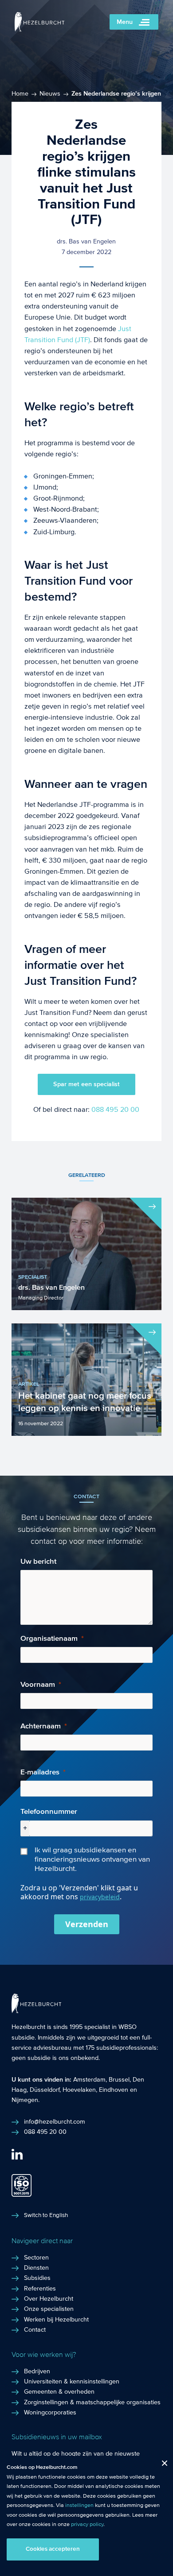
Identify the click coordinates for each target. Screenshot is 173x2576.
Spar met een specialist (86, 1084)
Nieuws (50, 94)
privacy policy (87, 2524)
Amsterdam (89, 2080)
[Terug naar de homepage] (40, 29)
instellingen (79, 2505)
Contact (35, 2330)
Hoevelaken (79, 2090)
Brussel (119, 2080)
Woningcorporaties (50, 2413)
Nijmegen (25, 2100)
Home (20, 94)
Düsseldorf (45, 2090)
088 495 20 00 (115, 1109)
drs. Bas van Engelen (86, 242)
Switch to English (46, 2215)
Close (161, 2465)
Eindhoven (114, 2090)
